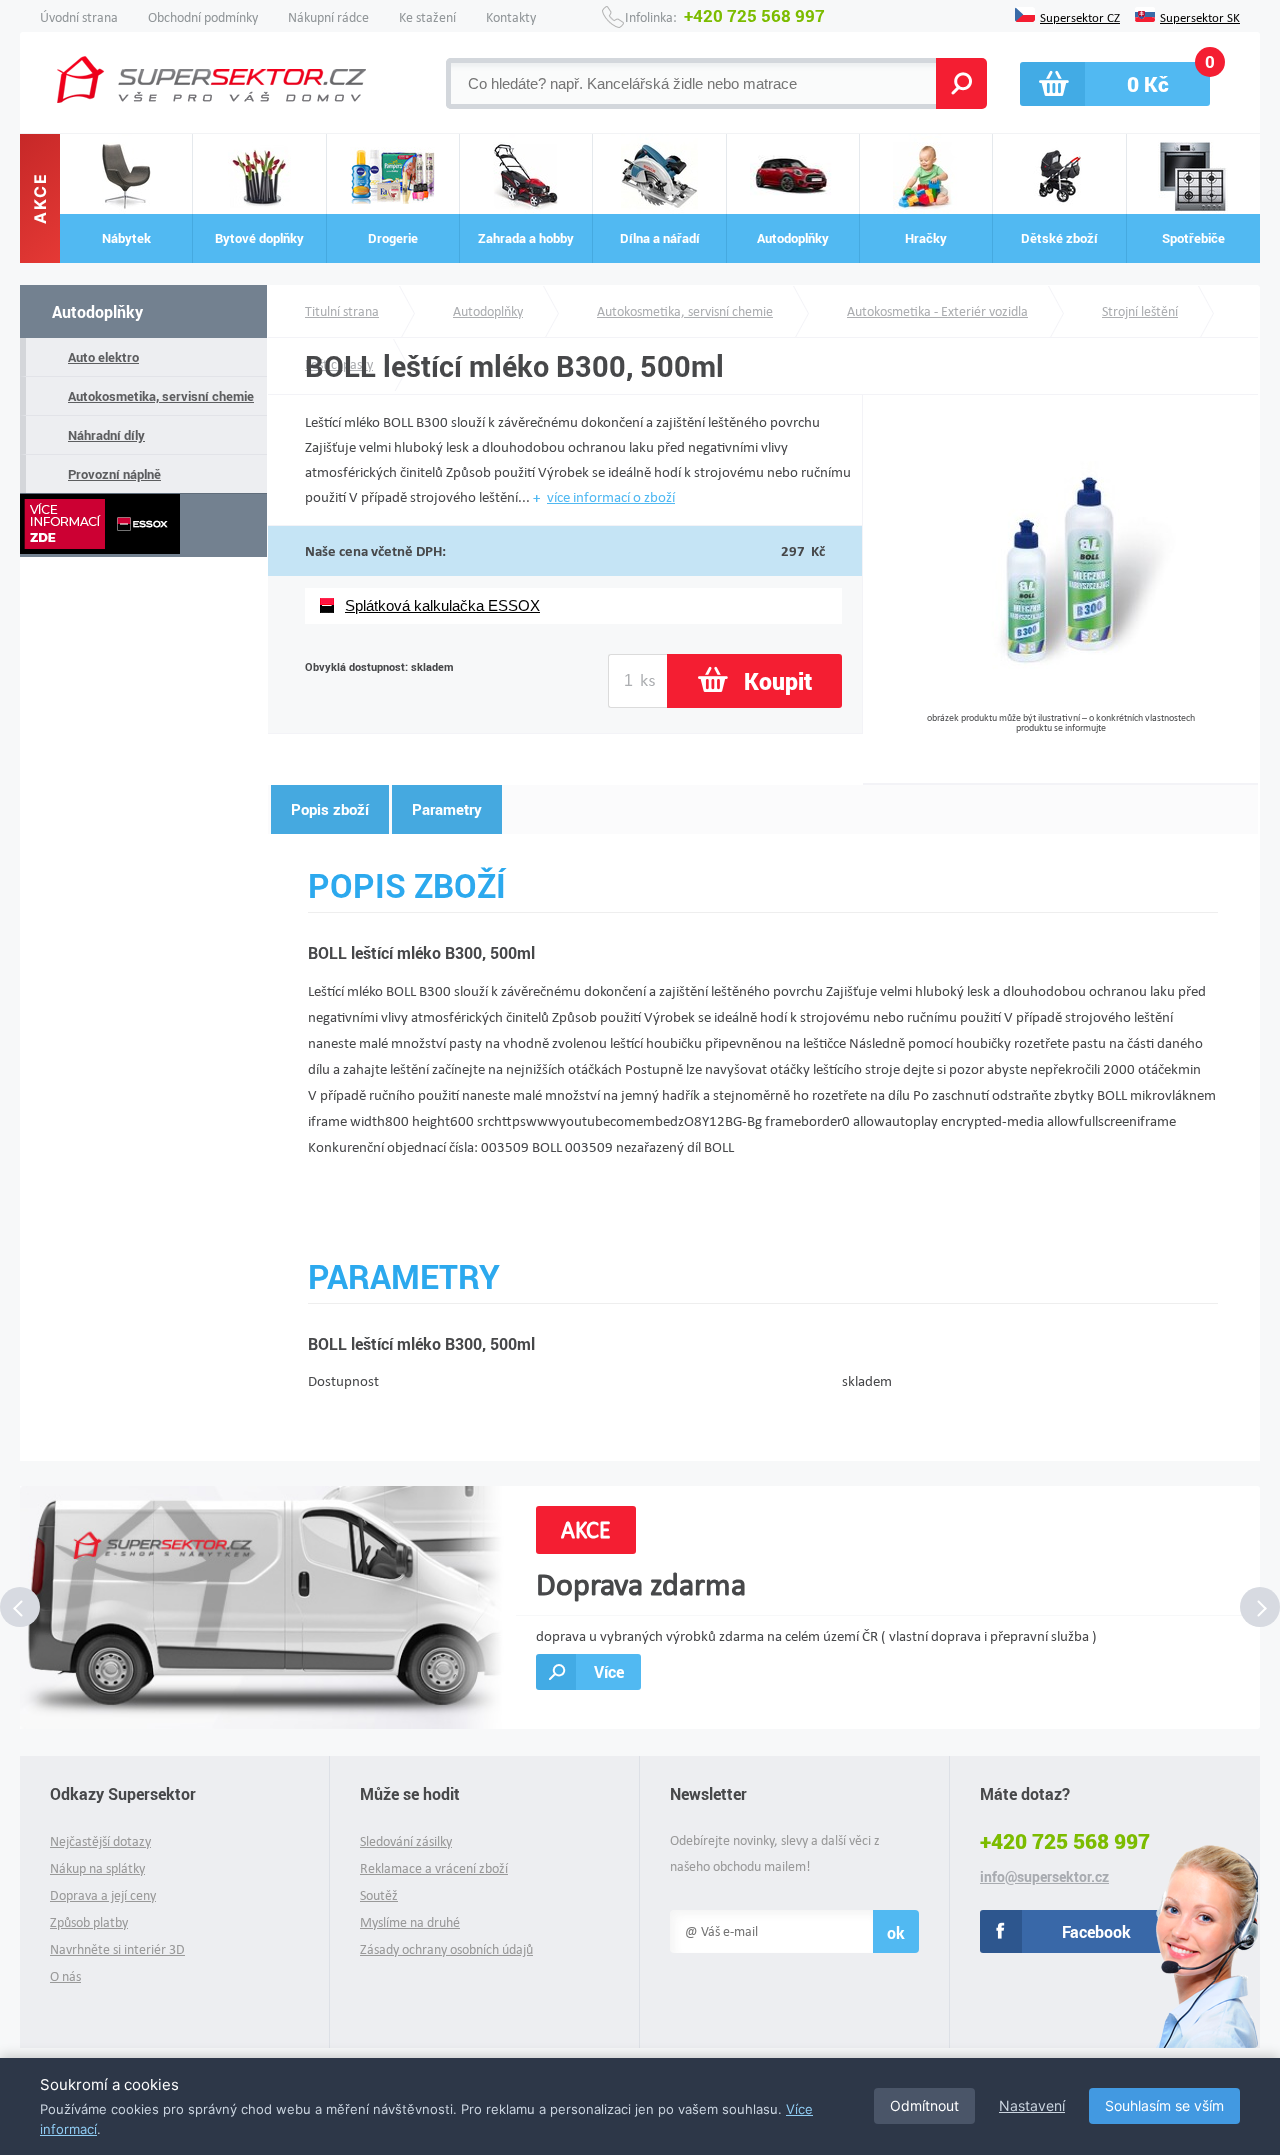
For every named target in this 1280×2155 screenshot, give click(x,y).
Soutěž (379, 1895)
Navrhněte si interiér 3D (117, 1949)
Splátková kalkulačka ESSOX (442, 605)
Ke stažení (427, 17)
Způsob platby (89, 1922)
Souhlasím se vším (1164, 2105)
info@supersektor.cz (1044, 1877)
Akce (40, 199)
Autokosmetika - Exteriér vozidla (937, 311)
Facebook (1096, 1931)
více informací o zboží (611, 497)
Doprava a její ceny (103, 1895)
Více (609, 1671)
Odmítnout (924, 2105)
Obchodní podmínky (203, 17)
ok (896, 1932)
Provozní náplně (114, 474)
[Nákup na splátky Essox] (143, 525)
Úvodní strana (79, 17)
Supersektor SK (1200, 16)
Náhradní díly (106, 435)
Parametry (447, 809)
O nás (65, 1976)
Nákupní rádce (328, 17)
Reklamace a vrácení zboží (434, 1868)
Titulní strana (342, 311)
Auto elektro (103, 357)
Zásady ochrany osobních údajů (446, 1949)
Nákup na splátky (97, 1868)
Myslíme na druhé (410, 1922)
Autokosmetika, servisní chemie (161, 396)
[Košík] (1115, 84)
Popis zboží (330, 809)
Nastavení (1032, 2105)
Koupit (778, 681)
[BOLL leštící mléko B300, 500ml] (1060, 704)
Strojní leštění (1140, 311)
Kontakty (511, 17)
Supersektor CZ (1080, 16)
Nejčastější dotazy (100, 1841)
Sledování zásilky (406, 1841)
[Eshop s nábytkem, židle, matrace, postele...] (211, 79)
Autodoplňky (97, 311)
